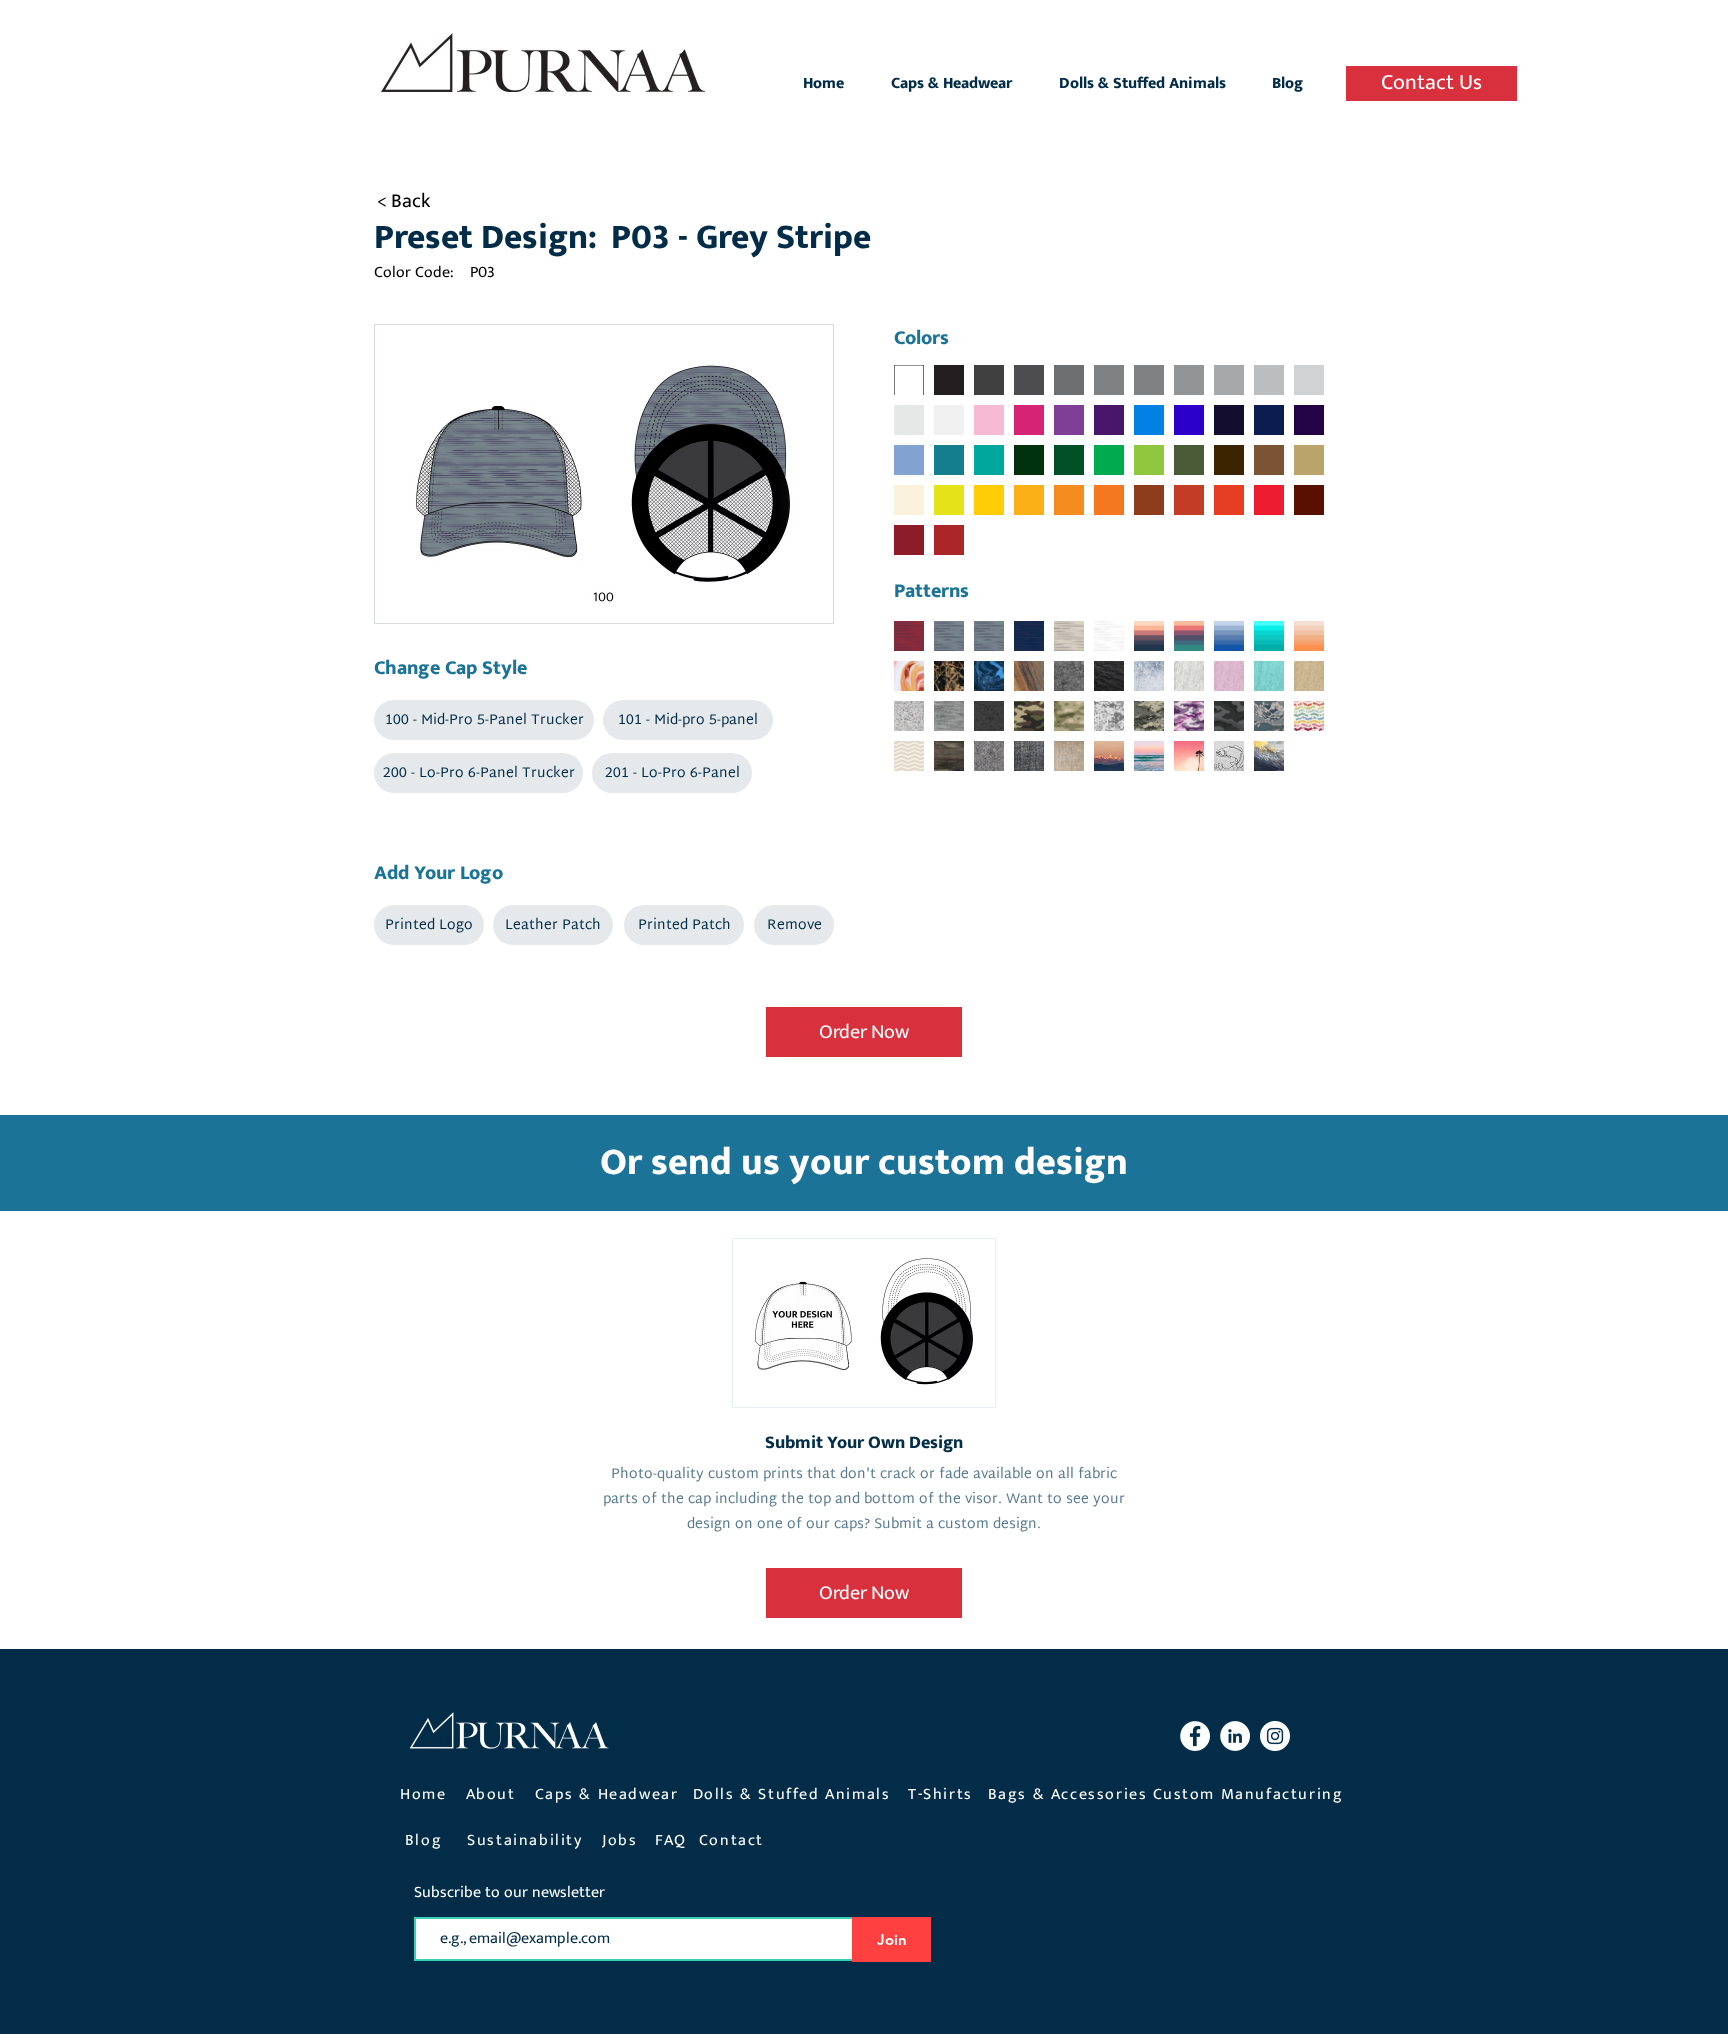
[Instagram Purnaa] (1275, 1736)
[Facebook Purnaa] (1195, 1736)
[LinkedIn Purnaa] (1235, 1736)
